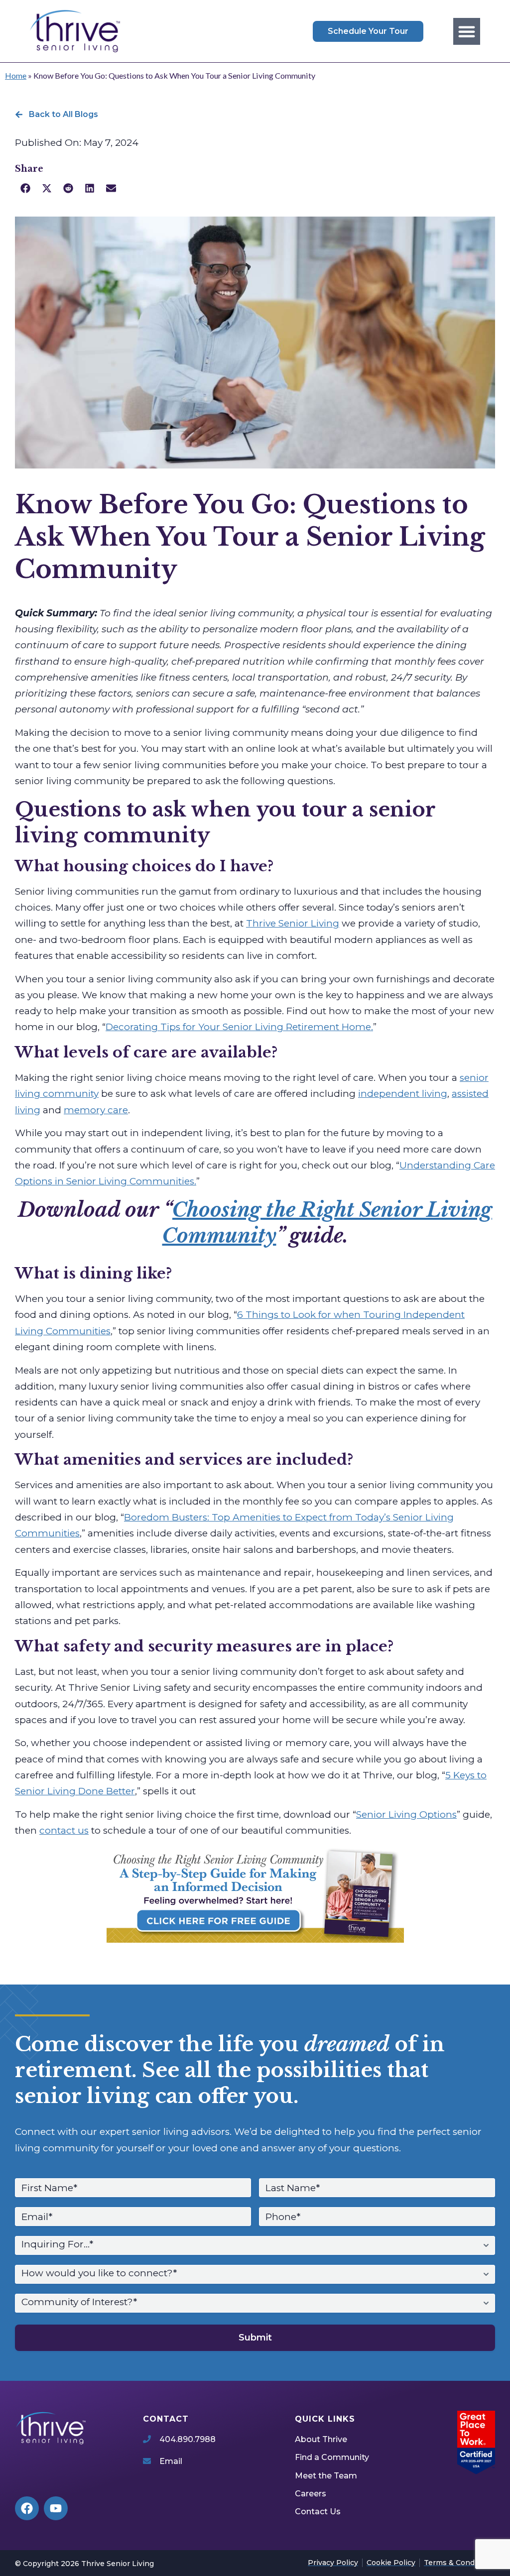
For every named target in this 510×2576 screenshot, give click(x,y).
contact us (64, 1830)
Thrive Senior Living (293, 923)
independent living (403, 1094)
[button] (467, 31)
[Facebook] (27, 2508)
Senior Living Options (406, 1815)
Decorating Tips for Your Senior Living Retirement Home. (239, 1027)
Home (16, 75)
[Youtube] (56, 2508)
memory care (96, 1110)
